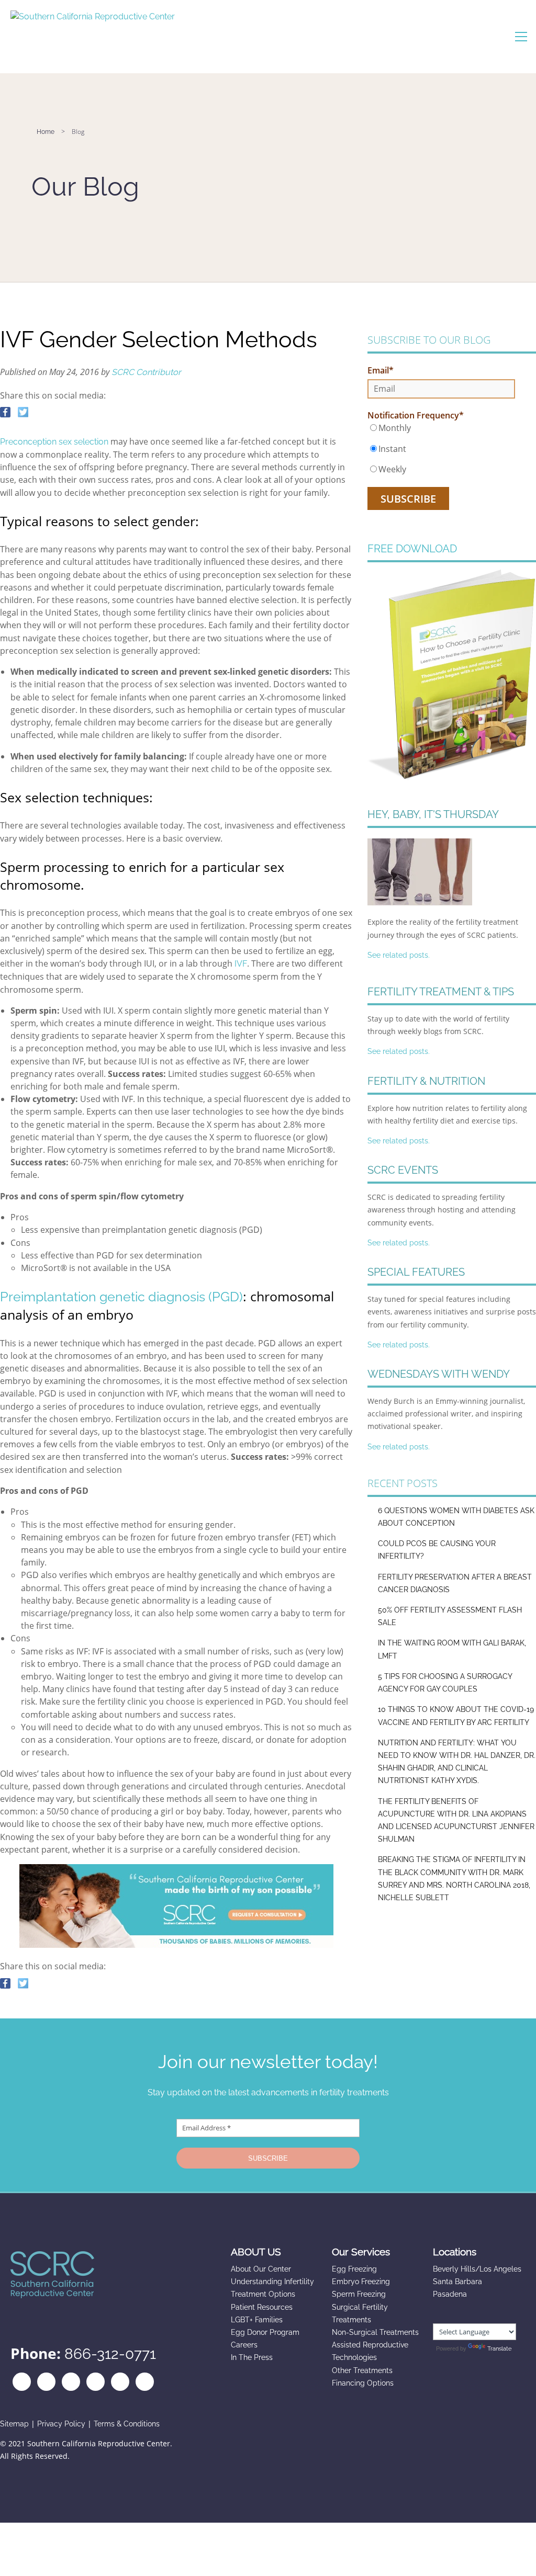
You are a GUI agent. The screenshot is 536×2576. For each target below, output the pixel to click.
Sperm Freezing (359, 2294)
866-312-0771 (110, 2354)
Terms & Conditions (127, 2424)
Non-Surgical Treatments (375, 2332)
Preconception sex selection (54, 442)
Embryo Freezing (361, 2282)
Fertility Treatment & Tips (441, 992)
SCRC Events (403, 1170)
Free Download (412, 549)
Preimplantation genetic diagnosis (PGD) (121, 1297)
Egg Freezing (354, 2269)
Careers (244, 2345)
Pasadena (450, 2294)
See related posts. (399, 955)
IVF (241, 964)
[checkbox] (441, 449)
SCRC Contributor (146, 372)
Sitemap (14, 2424)
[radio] (441, 428)
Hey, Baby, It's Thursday (433, 814)
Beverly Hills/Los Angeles (477, 2269)
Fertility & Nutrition (426, 1081)
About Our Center (261, 2269)
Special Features (416, 1272)
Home (46, 132)
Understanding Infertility (272, 2282)
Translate (499, 2349)
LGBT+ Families (257, 2320)
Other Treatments (362, 2370)
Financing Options (363, 2383)
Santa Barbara (457, 2282)
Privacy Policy (61, 2424)
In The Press (252, 2357)
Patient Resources (262, 2307)
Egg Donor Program (265, 2332)
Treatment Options (263, 2294)
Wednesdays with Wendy (439, 1374)
